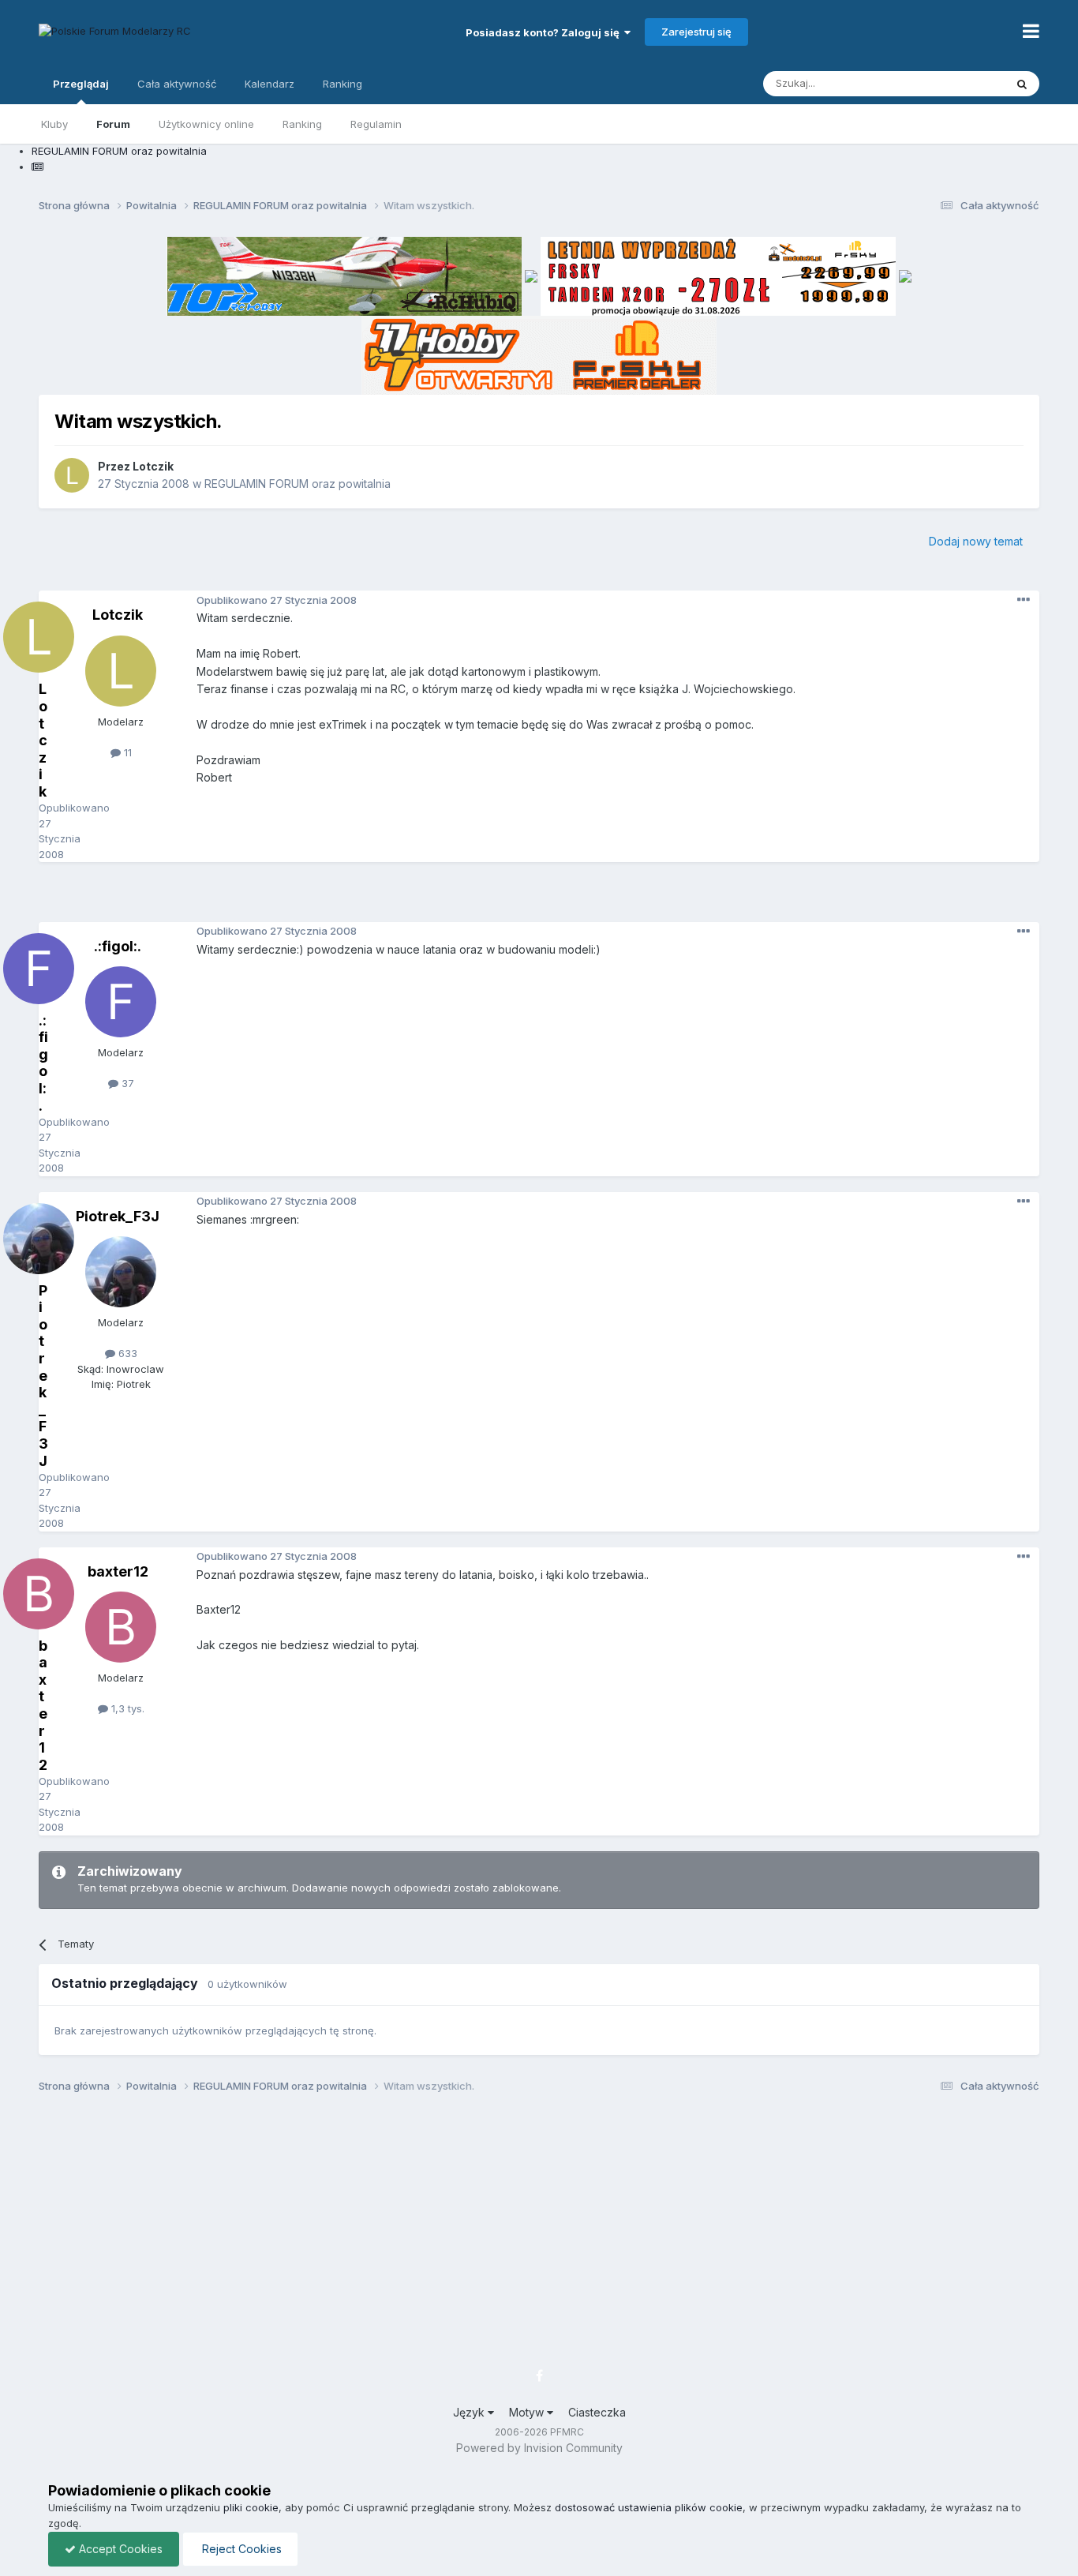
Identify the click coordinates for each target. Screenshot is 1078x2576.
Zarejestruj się (696, 32)
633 (126, 1353)
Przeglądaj (81, 84)
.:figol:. (118, 946)
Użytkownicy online (206, 124)
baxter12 (118, 1571)
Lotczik (153, 466)
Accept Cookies (119, 2549)
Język (470, 2412)
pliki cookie (251, 2507)
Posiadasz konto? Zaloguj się (545, 32)
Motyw (528, 2412)
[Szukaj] (1022, 84)
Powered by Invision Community (539, 2448)
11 (126, 752)
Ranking (302, 124)
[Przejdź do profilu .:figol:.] (121, 1002)
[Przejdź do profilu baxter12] (121, 1627)
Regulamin (376, 124)
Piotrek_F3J (118, 1216)
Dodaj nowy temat (976, 541)
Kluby (54, 124)
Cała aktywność (177, 84)
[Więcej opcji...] (1024, 600)
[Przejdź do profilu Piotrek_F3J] (121, 1272)
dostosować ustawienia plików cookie (649, 2507)
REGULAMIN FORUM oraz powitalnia (298, 484)
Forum (113, 124)
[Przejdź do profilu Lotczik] (72, 475)
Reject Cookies (240, 2549)
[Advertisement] (539, 898)
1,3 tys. (126, 1708)
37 (126, 1083)
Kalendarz (269, 84)
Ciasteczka (597, 2412)
